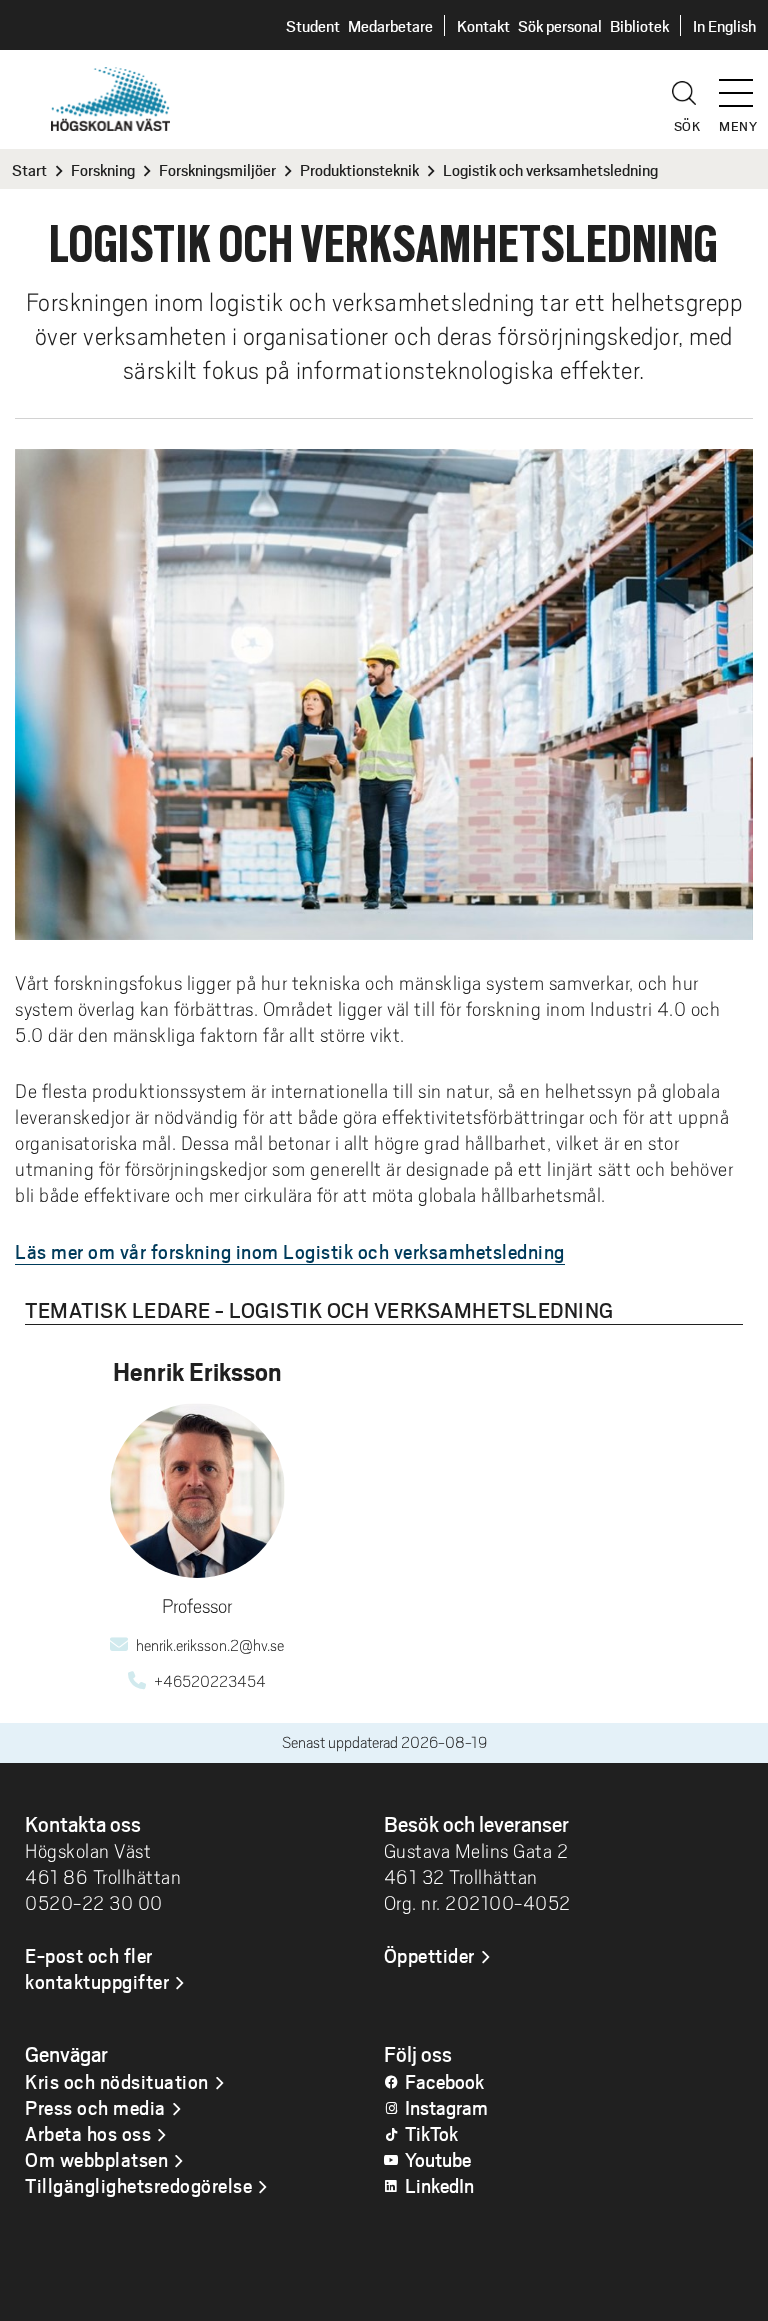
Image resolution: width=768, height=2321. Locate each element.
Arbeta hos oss (88, 2133)
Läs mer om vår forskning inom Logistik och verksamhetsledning (290, 1251)
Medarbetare (390, 25)
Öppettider (429, 1955)
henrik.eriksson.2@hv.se (210, 1646)
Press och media (95, 2107)
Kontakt (483, 25)
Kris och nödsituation (117, 2081)
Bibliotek (639, 25)
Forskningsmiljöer (217, 169)
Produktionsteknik (359, 169)
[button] (743, 84)
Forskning (103, 169)
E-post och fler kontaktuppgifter (97, 1968)
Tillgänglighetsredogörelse (138, 2185)
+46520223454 (210, 1682)
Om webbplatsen (96, 2159)
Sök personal (560, 25)
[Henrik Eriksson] (197, 1490)
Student (313, 25)
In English (724, 25)
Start (29, 169)
